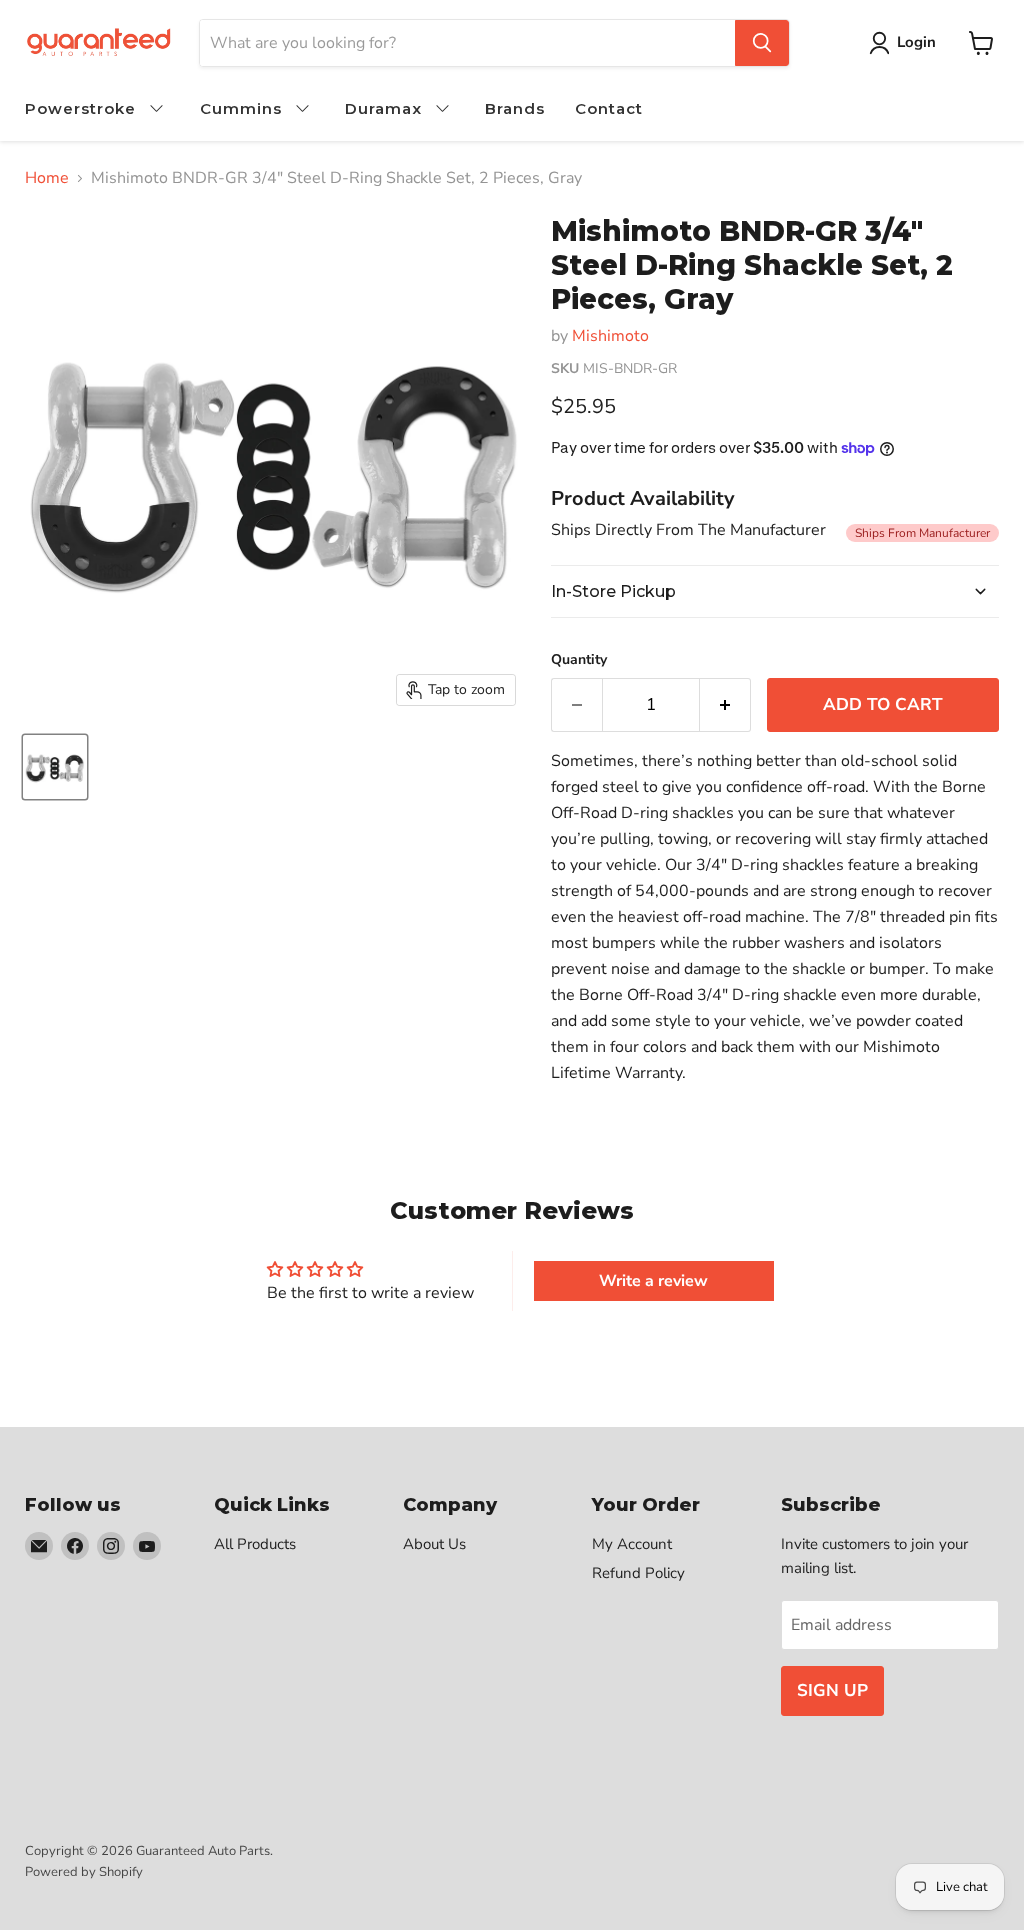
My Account (632, 1544)
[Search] (762, 43)
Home (47, 178)
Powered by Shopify (84, 1872)
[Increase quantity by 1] (725, 705)
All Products (255, 1544)
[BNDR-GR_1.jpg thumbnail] (55, 767)
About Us (434, 1544)
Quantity (579, 660)
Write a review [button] (653, 1281)
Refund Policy (638, 1573)
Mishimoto (610, 336)
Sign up (832, 1690)
